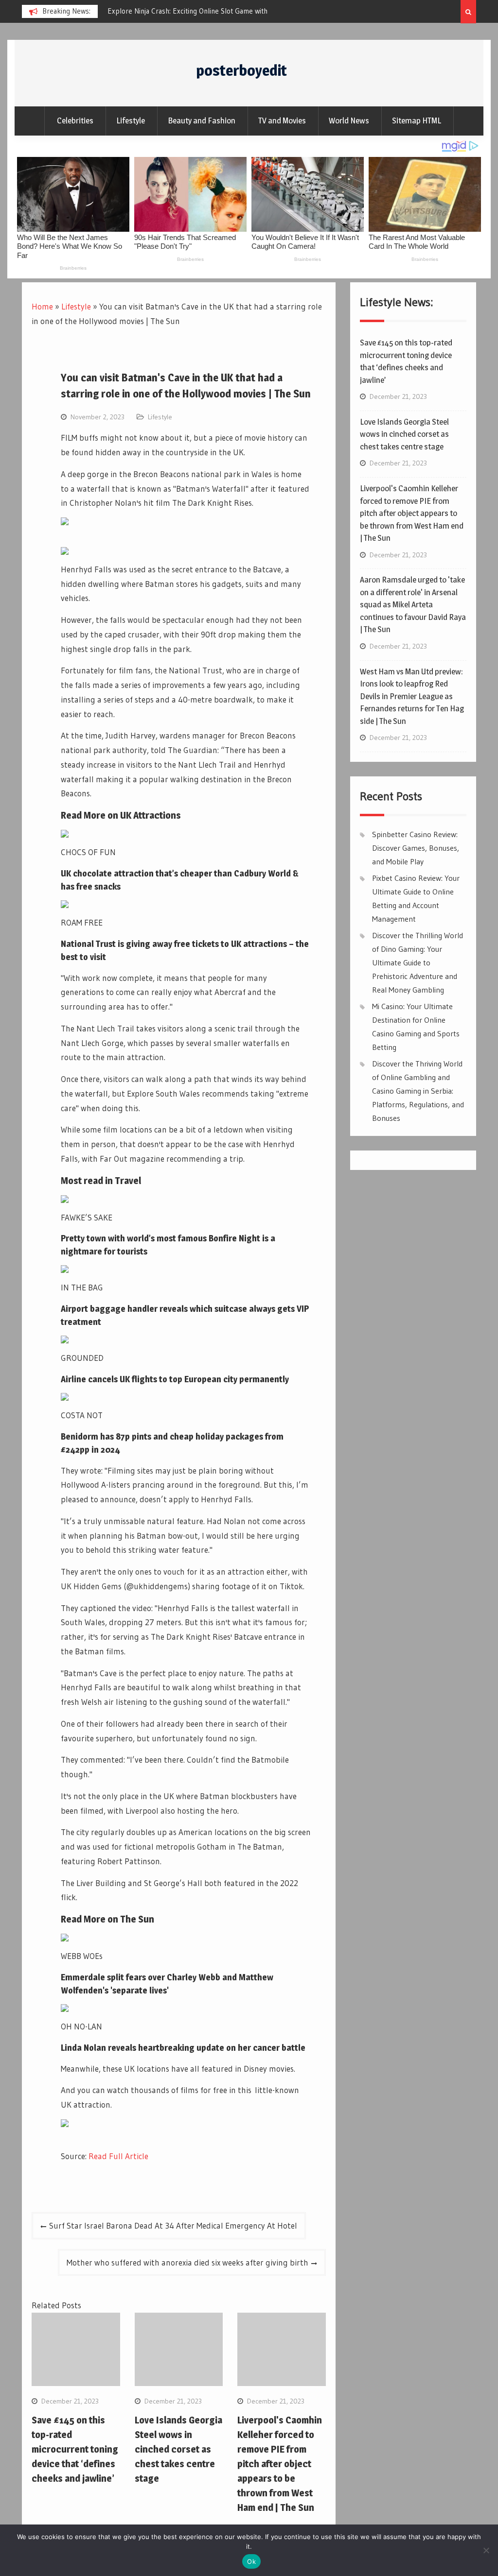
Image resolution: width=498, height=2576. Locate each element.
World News (349, 120)
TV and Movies (282, 120)
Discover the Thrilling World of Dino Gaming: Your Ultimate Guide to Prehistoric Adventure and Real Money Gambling (418, 962)
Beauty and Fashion (202, 120)
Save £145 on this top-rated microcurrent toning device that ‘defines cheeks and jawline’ (75, 2449)
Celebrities (75, 120)
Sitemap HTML (417, 120)
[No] (486, 2550)
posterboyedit (241, 70)
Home (42, 306)
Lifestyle (131, 120)
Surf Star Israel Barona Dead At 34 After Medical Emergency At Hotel (173, 2225)
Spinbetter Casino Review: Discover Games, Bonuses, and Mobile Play (416, 848)
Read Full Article (118, 2156)
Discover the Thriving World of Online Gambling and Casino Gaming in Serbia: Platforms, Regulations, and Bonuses (418, 1091)
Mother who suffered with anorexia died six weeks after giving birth (187, 2262)
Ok (251, 2561)
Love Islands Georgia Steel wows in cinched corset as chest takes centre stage (178, 2449)
